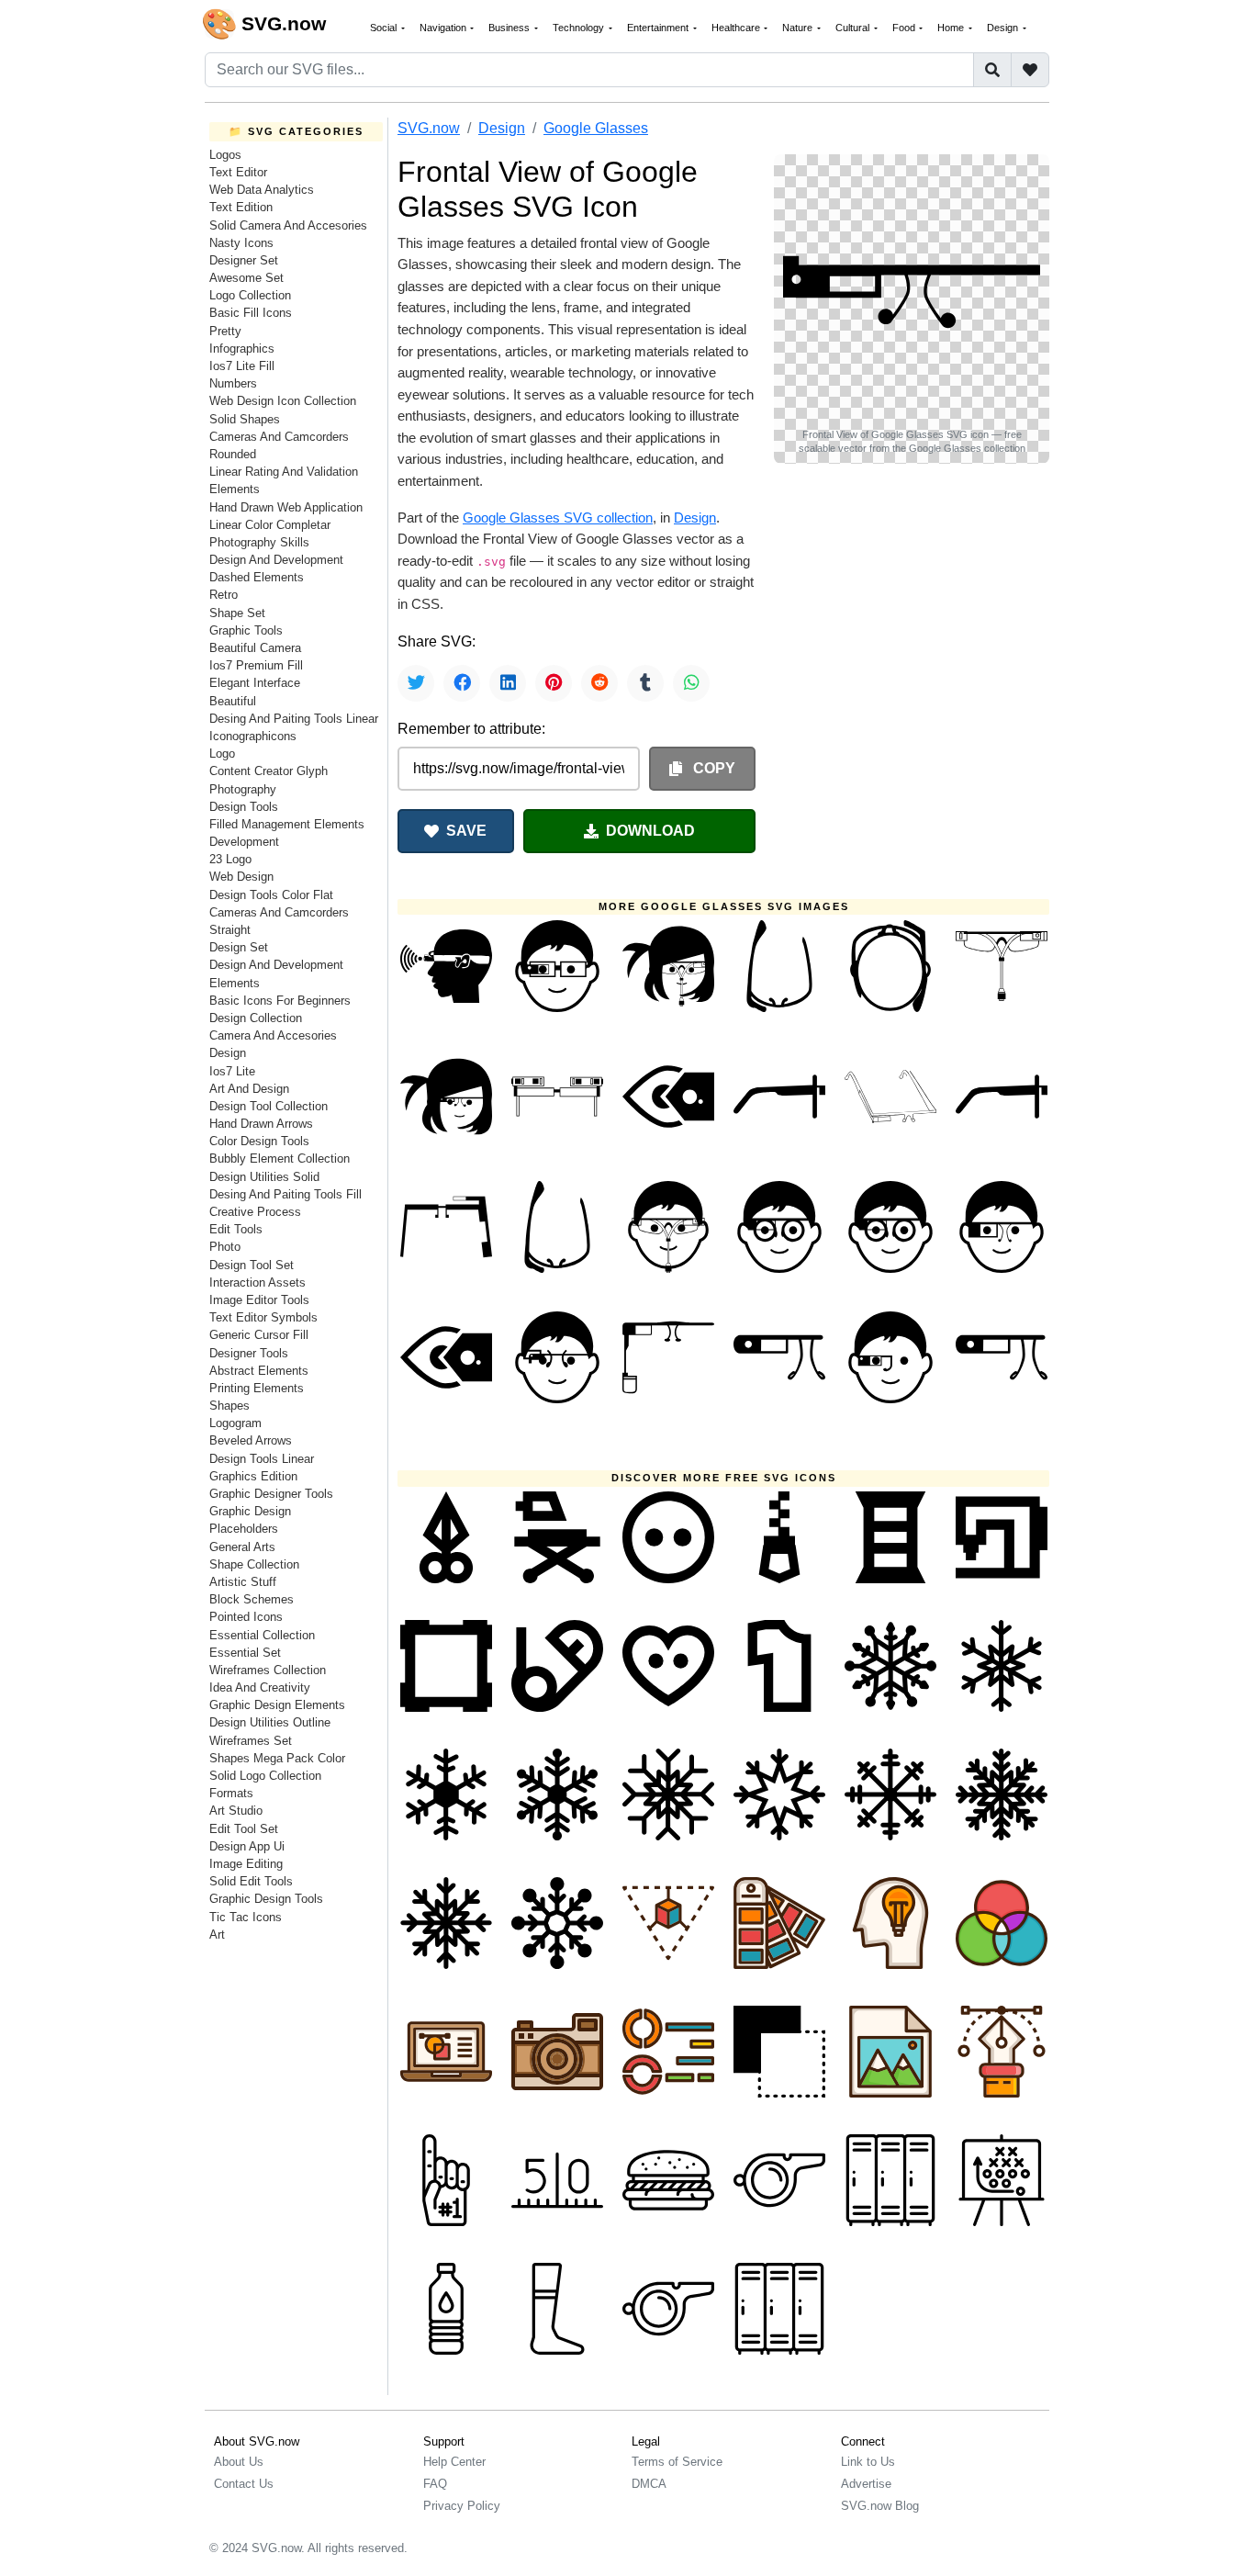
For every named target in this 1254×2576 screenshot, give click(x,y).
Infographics (242, 349)
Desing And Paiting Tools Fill (286, 1194)
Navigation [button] (444, 28)
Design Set (239, 947)
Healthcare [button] (737, 28)
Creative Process (255, 1212)
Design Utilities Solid (264, 1177)
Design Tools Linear (262, 1459)
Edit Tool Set (244, 1829)
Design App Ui (247, 1846)
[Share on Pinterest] (554, 683)
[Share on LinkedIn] (508, 683)
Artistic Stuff (243, 1582)
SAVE (466, 831)
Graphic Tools (246, 630)
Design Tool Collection (269, 1106)
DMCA (649, 2484)
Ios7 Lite (232, 1071)
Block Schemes (252, 1599)
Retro (224, 595)
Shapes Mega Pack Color (277, 1758)
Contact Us (244, 2484)
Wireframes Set (251, 1741)
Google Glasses (596, 128)
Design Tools (244, 807)
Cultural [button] (854, 28)
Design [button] (1004, 28)
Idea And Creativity (260, 1687)
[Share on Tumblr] (645, 683)
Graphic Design (250, 1511)
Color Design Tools (259, 1141)
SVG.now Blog (880, 2506)
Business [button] (510, 28)
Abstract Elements (259, 1371)
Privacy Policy (462, 2506)
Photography (243, 789)
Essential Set (245, 1653)
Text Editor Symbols (263, 1317)
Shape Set (237, 613)
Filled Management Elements (287, 824)
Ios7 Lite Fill (242, 366)
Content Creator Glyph (269, 771)
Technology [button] (580, 28)
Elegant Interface (255, 683)
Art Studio (236, 1811)
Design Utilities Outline (270, 1722)
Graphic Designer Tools (271, 1494)
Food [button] (905, 28)
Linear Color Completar (270, 525)
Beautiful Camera (255, 648)
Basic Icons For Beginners (280, 1001)
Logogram (235, 1423)
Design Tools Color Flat (271, 895)
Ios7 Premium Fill (256, 665)
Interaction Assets (258, 1282)
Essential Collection (262, 1635)
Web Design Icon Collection (283, 401)
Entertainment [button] (659, 28)
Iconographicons (253, 736)
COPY (712, 768)
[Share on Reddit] (599, 683)
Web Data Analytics (262, 190)
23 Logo (230, 859)
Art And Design (249, 1089)
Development (244, 842)
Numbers (233, 383)
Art (217, 1935)
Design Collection (256, 1018)
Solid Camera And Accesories (288, 225)
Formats (231, 1793)
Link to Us (868, 2462)
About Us (239, 2462)
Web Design (241, 877)
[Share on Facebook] (462, 683)
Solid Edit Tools (251, 1881)
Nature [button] (799, 28)
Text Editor (238, 172)
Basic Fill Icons (251, 313)
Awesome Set (246, 278)
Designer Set (244, 260)
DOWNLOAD (650, 831)
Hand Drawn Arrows (261, 1124)
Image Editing (246, 1864)
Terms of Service (677, 2462)
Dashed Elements (257, 577)
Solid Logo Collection (265, 1776)
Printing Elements (257, 1388)
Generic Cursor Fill (259, 1335)
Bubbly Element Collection (280, 1159)
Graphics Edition (253, 1476)
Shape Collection (254, 1564)
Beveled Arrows (251, 1440)
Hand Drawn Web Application (286, 507)
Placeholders (244, 1529)
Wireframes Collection (268, 1670)
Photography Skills (259, 542)
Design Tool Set (252, 1265)
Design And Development (276, 560)
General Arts (242, 1547)
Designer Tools (249, 1353)
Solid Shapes (245, 419)
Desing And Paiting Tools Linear (294, 719)
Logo (222, 754)
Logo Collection (250, 295)
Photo (225, 1247)
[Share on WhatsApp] (691, 683)
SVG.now (429, 128)
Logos (225, 155)
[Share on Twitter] (416, 683)
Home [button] (952, 28)
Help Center (454, 2462)
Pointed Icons (246, 1617)
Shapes (230, 1406)
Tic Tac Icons (246, 1917)
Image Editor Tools (259, 1300)
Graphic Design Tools (266, 1899)
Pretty (225, 331)
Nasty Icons (241, 243)
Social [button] (385, 28)
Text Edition (241, 207)
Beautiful (233, 701)
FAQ (435, 2484)
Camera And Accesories (273, 1035)
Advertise (866, 2484)
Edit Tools (236, 1229)
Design (228, 1053)
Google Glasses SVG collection (558, 517)
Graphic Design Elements (277, 1705)
